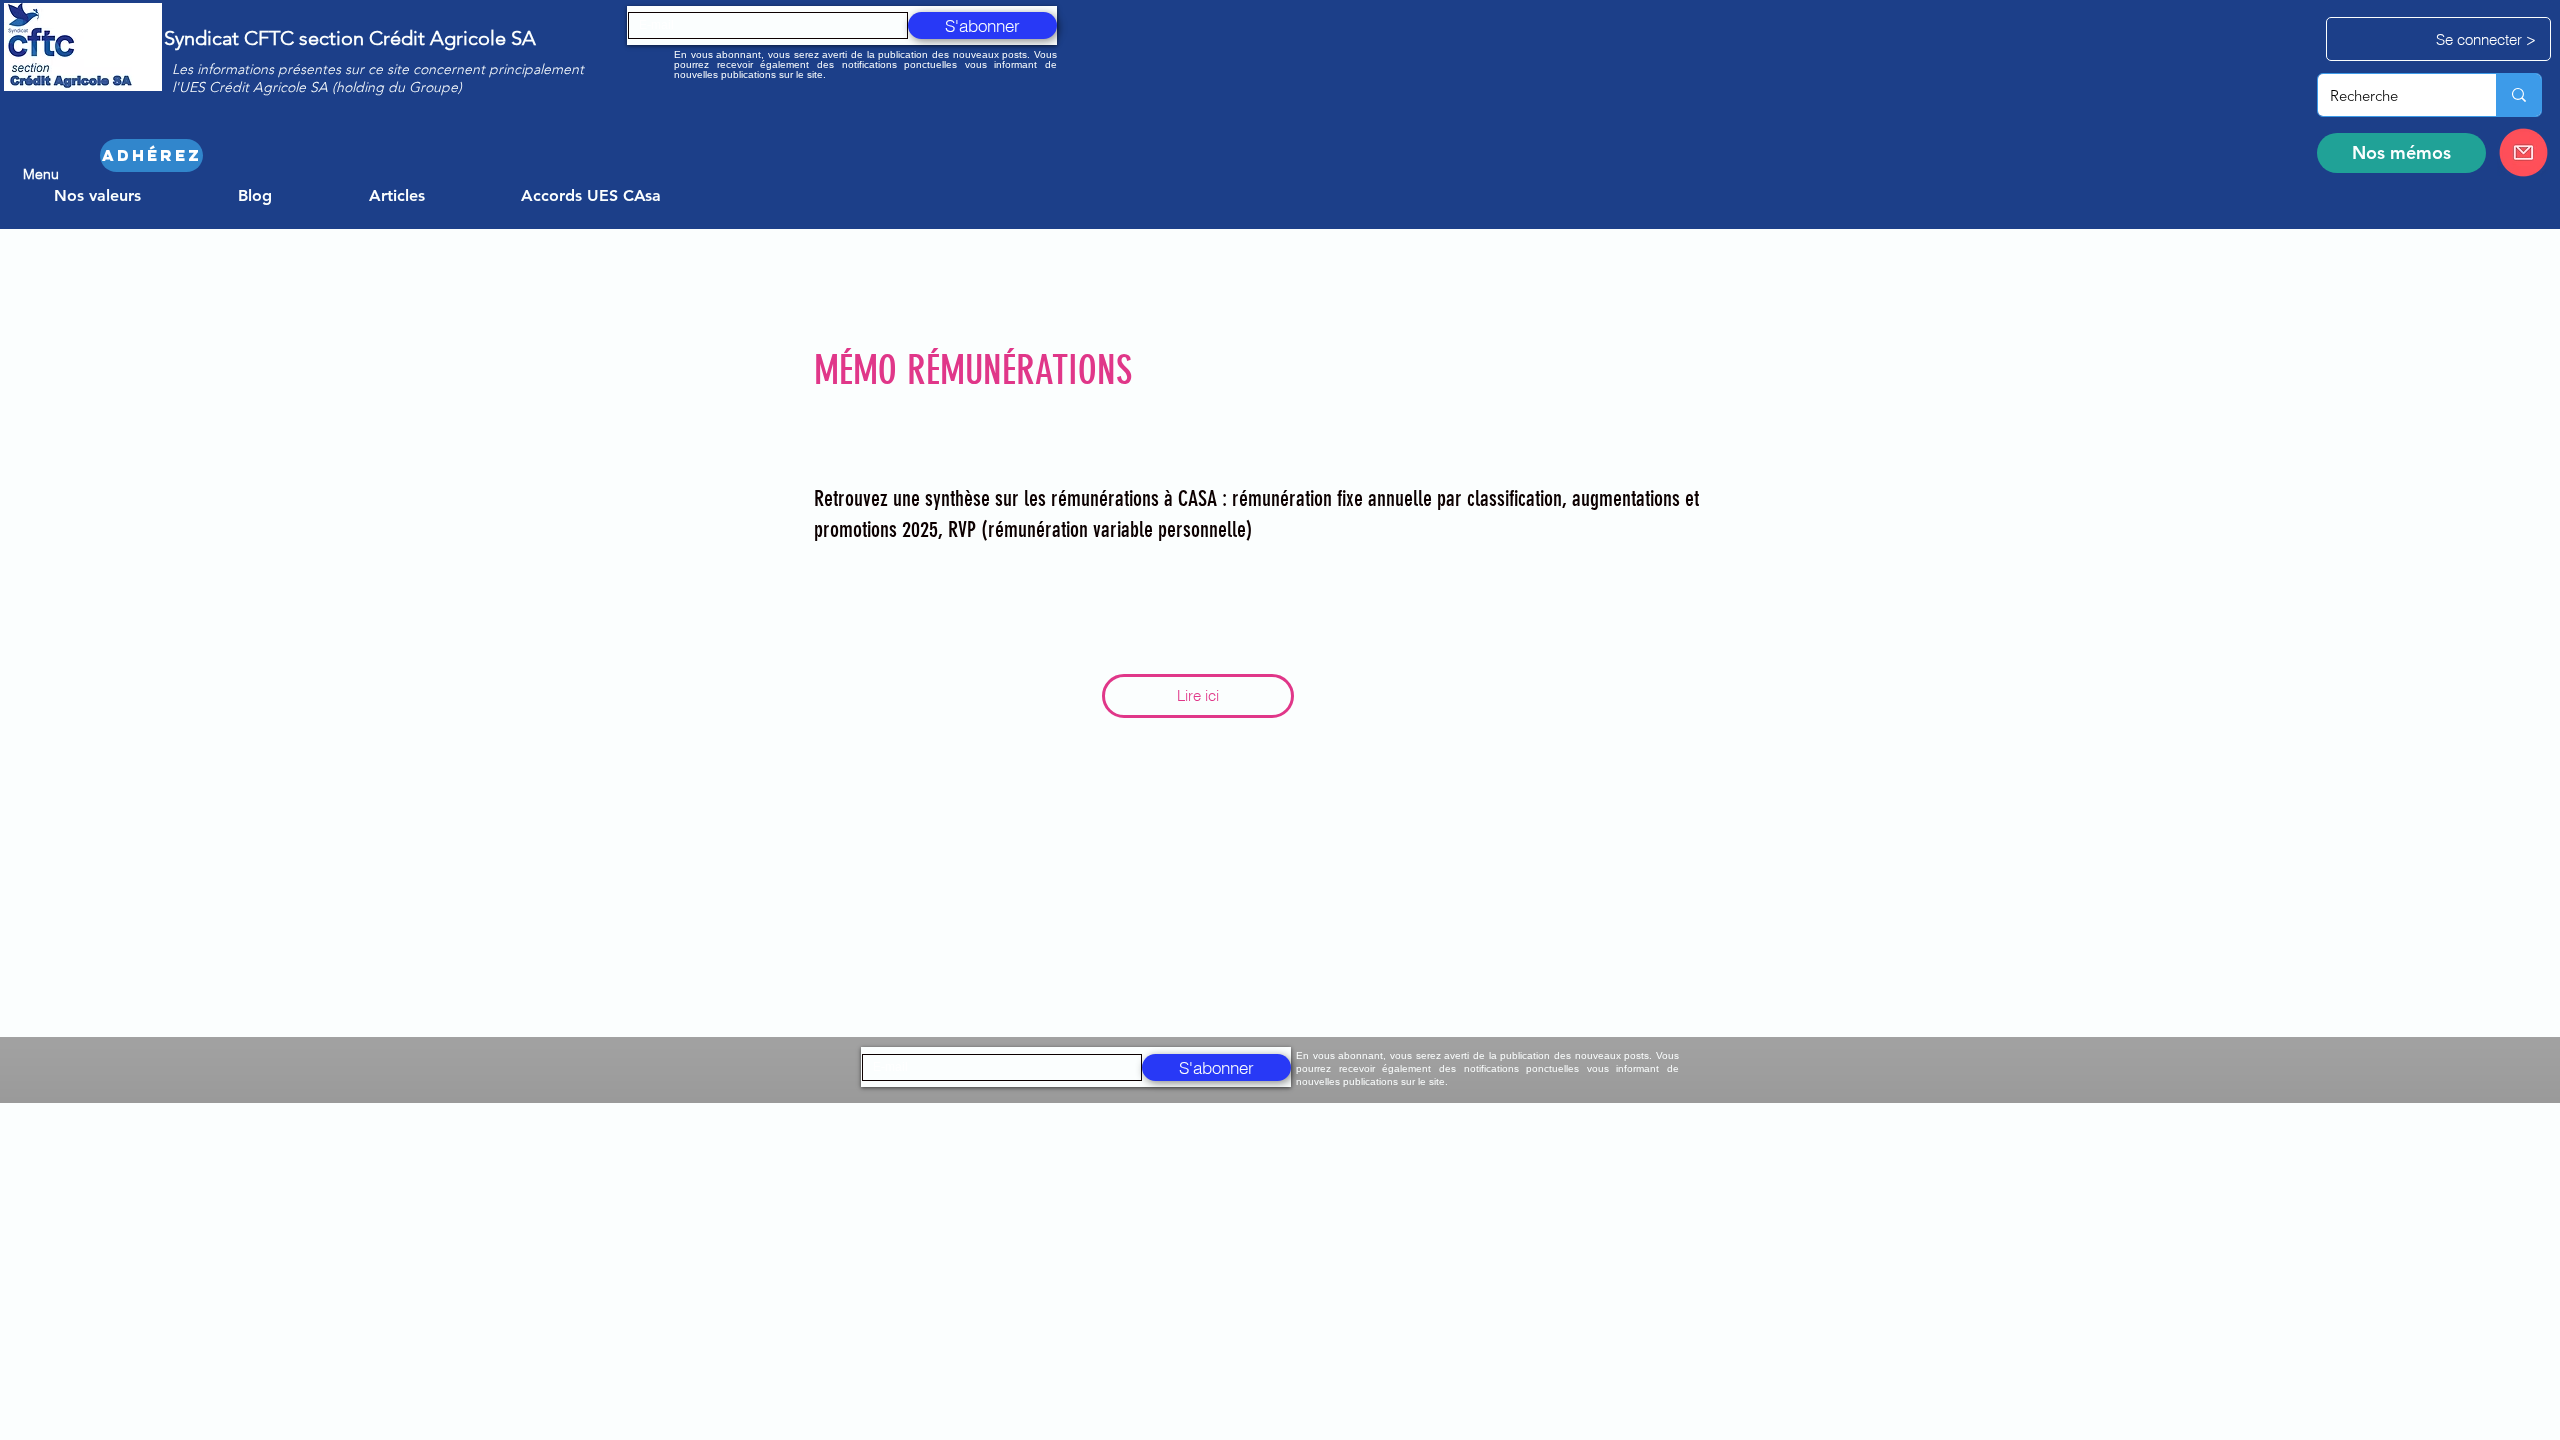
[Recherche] (2518, 95)
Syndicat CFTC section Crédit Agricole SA (350, 38)
